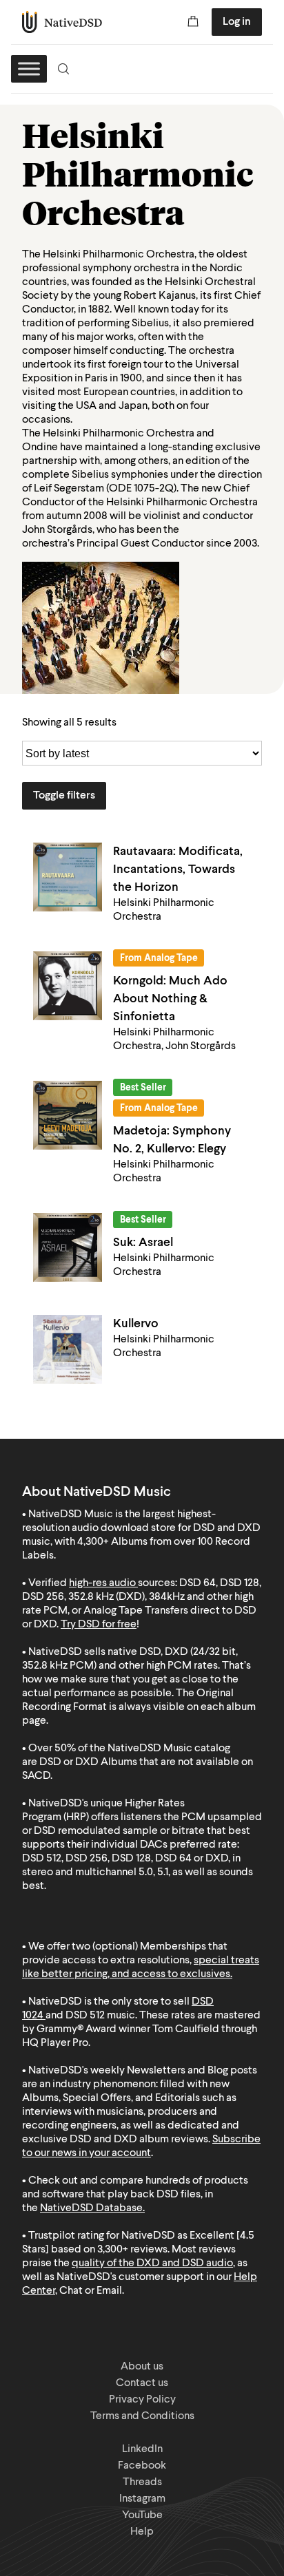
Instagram (142, 2499)
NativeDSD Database (91, 2208)
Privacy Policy (142, 2400)
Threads (142, 2482)
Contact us (142, 2383)
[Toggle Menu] (29, 68)
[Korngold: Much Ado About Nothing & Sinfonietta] (68, 986)
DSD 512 (85, 2016)
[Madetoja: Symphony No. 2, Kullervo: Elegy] (68, 1115)
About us (142, 2367)
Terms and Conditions (142, 2416)
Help (142, 2532)
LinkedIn (142, 2449)
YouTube (142, 2515)
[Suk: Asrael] (68, 1247)
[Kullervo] (68, 1349)
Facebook (142, 2466)
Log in (237, 22)
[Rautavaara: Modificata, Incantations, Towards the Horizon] (68, 877)
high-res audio (102, 1583)
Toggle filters (64, 796)
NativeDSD (62, 22)
